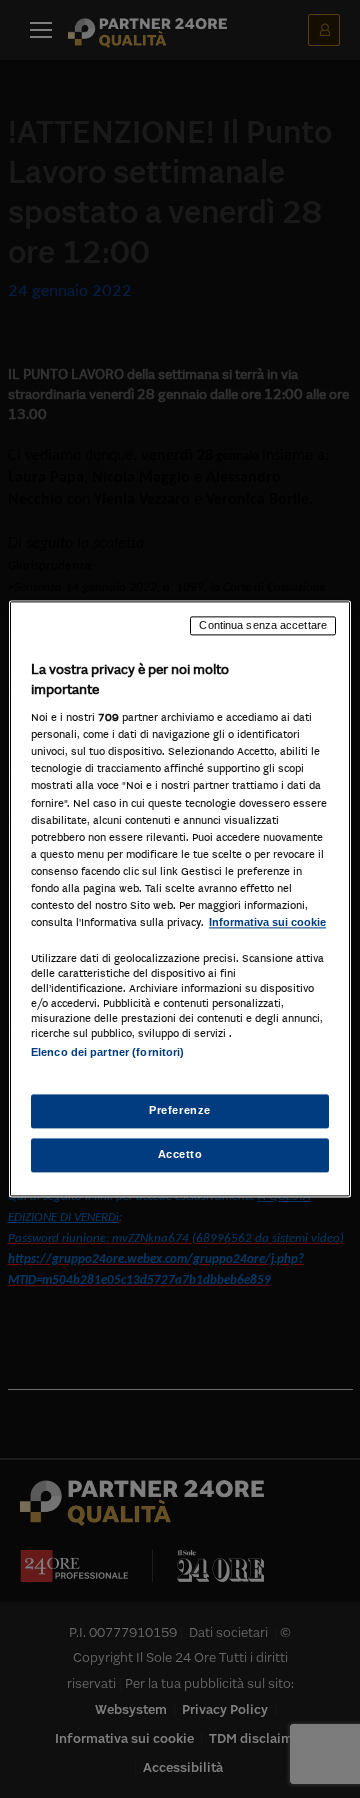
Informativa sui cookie (267, 922)
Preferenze (180, 1111)
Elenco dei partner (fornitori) (107, 1052)
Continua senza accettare (263, 625)
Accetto (180, 1155)
